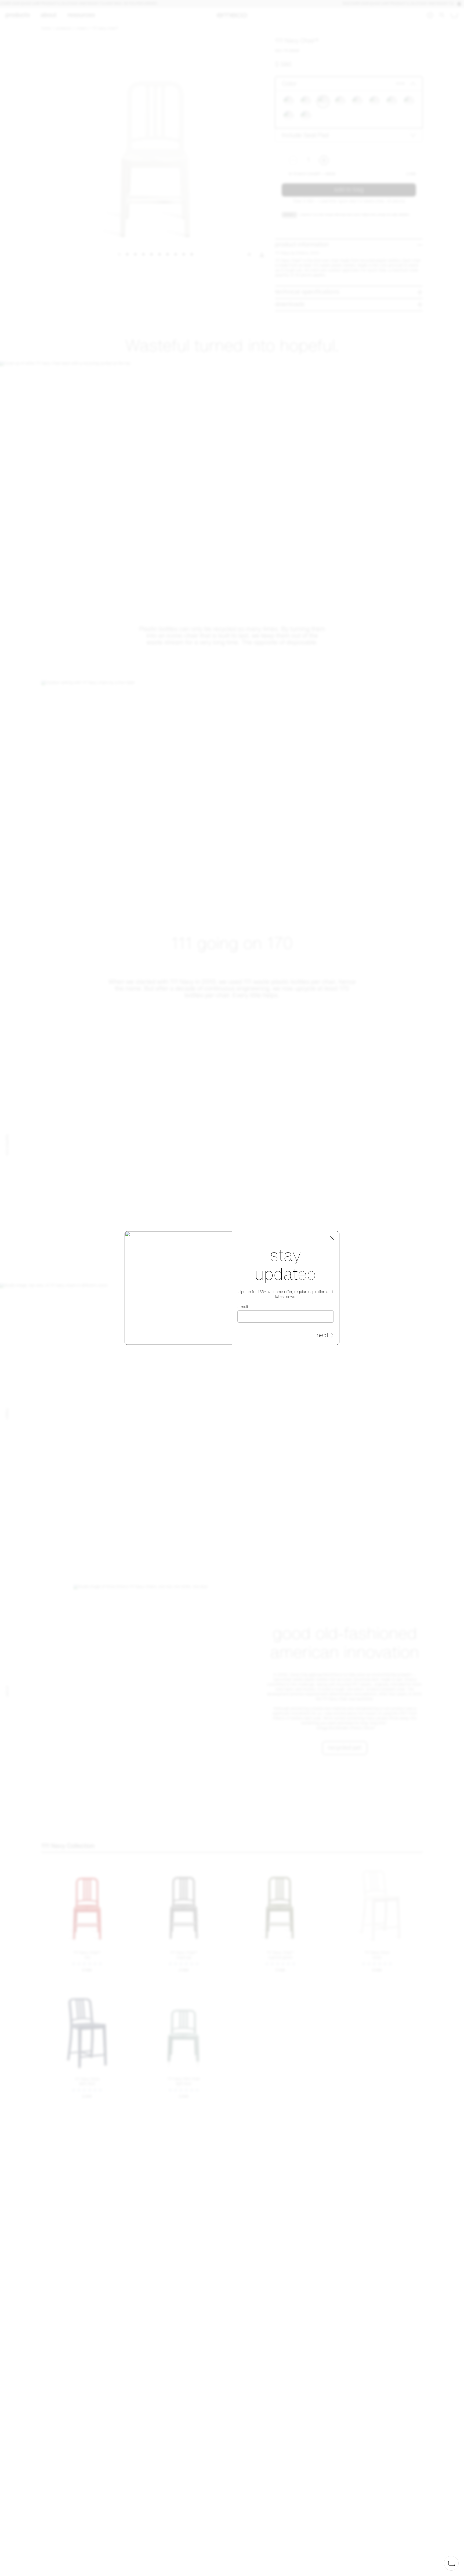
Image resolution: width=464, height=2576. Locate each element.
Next (322, 1336)
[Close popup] (332, 1238)
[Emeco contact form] (451, 2563)
